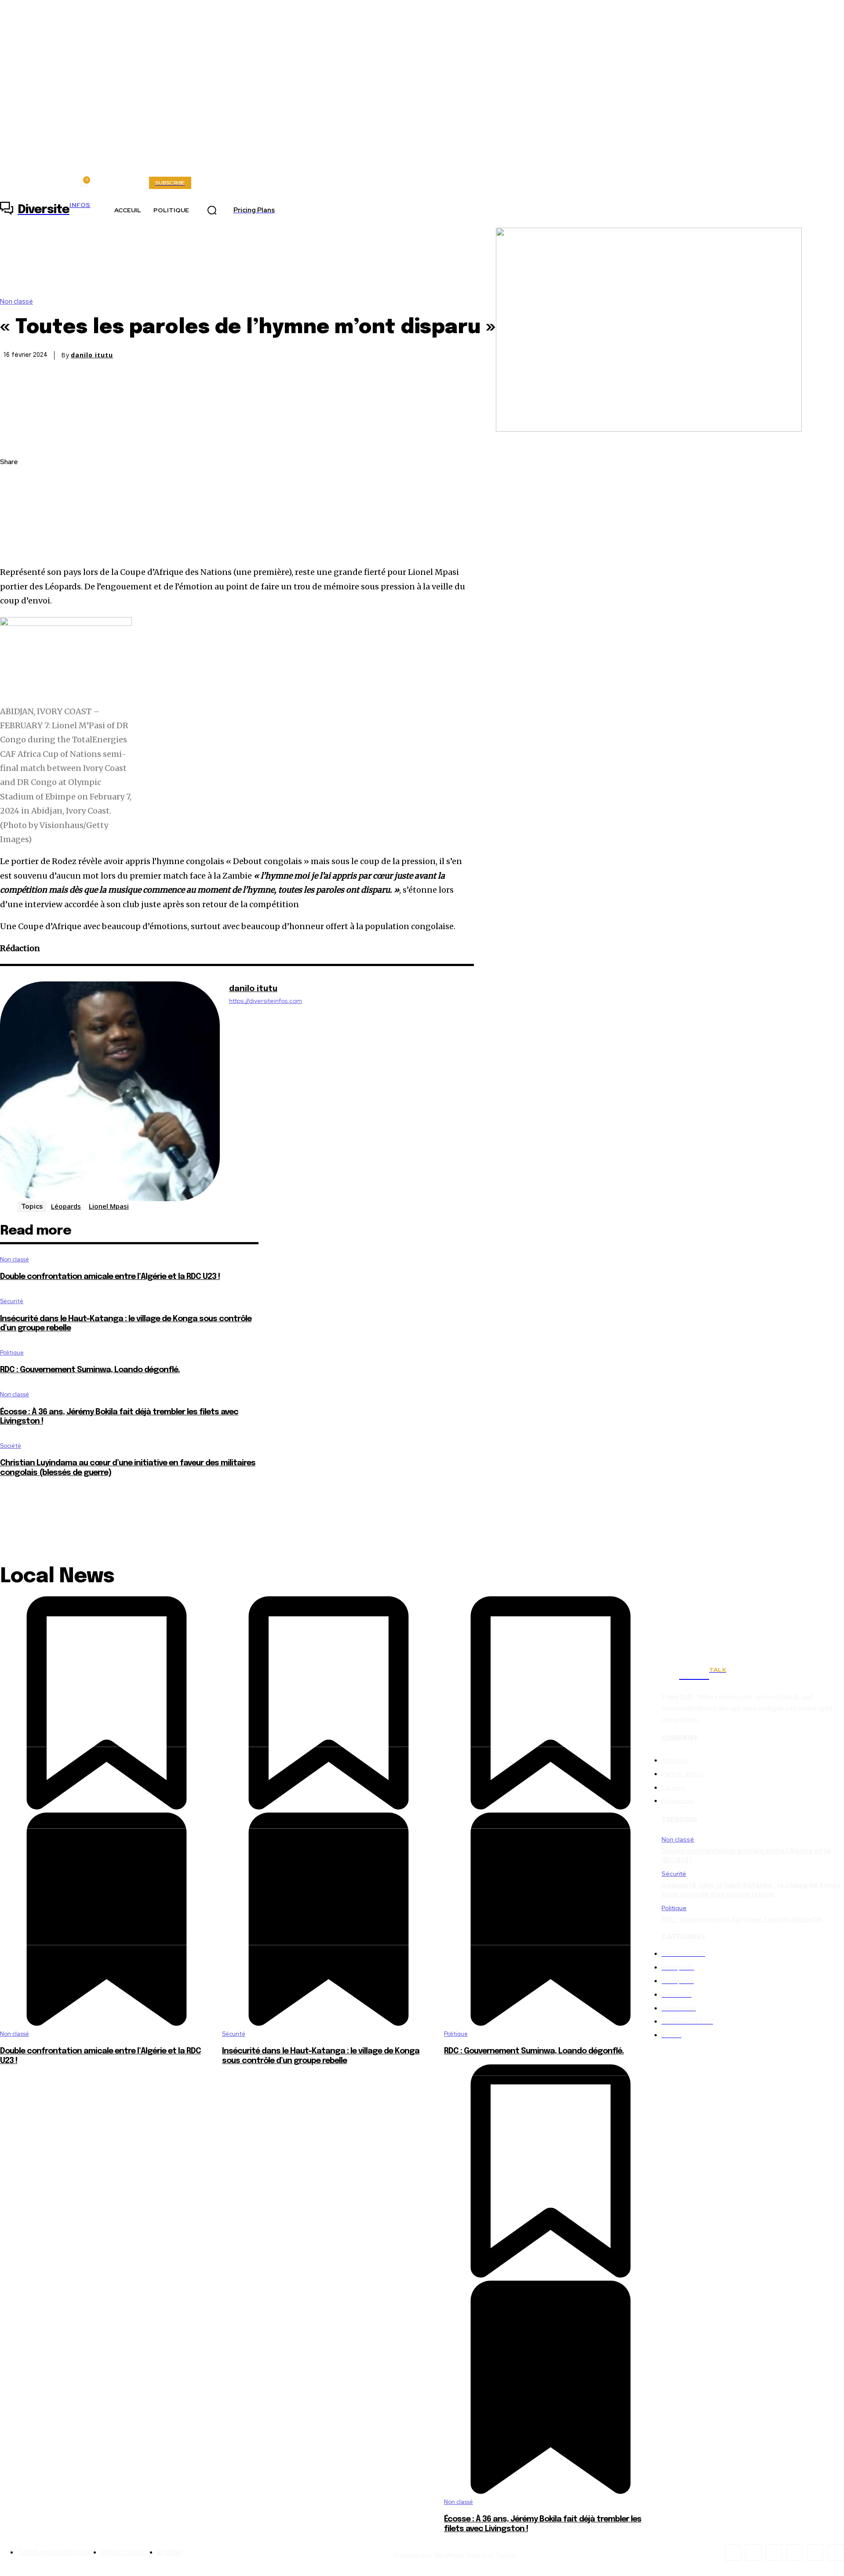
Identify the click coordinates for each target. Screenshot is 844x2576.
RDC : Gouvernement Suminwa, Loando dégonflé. (90, 1370)
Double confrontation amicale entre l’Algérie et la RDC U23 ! (110, 1277)
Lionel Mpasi (109, 1206)
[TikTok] (774, 2552)
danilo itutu (92, 355)
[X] (15, 504)
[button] (212, 211)
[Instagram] (232, 1014)
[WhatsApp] (15, 545)
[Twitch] (795, 2552)
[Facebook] (15, 483)
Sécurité (12, 1301)
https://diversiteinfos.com (266, 1001)
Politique (12, 1353)
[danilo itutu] (110, 1091)
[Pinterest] (15, 525)
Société (11, 1446)
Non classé (16, 302)
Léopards (66, 1206)
